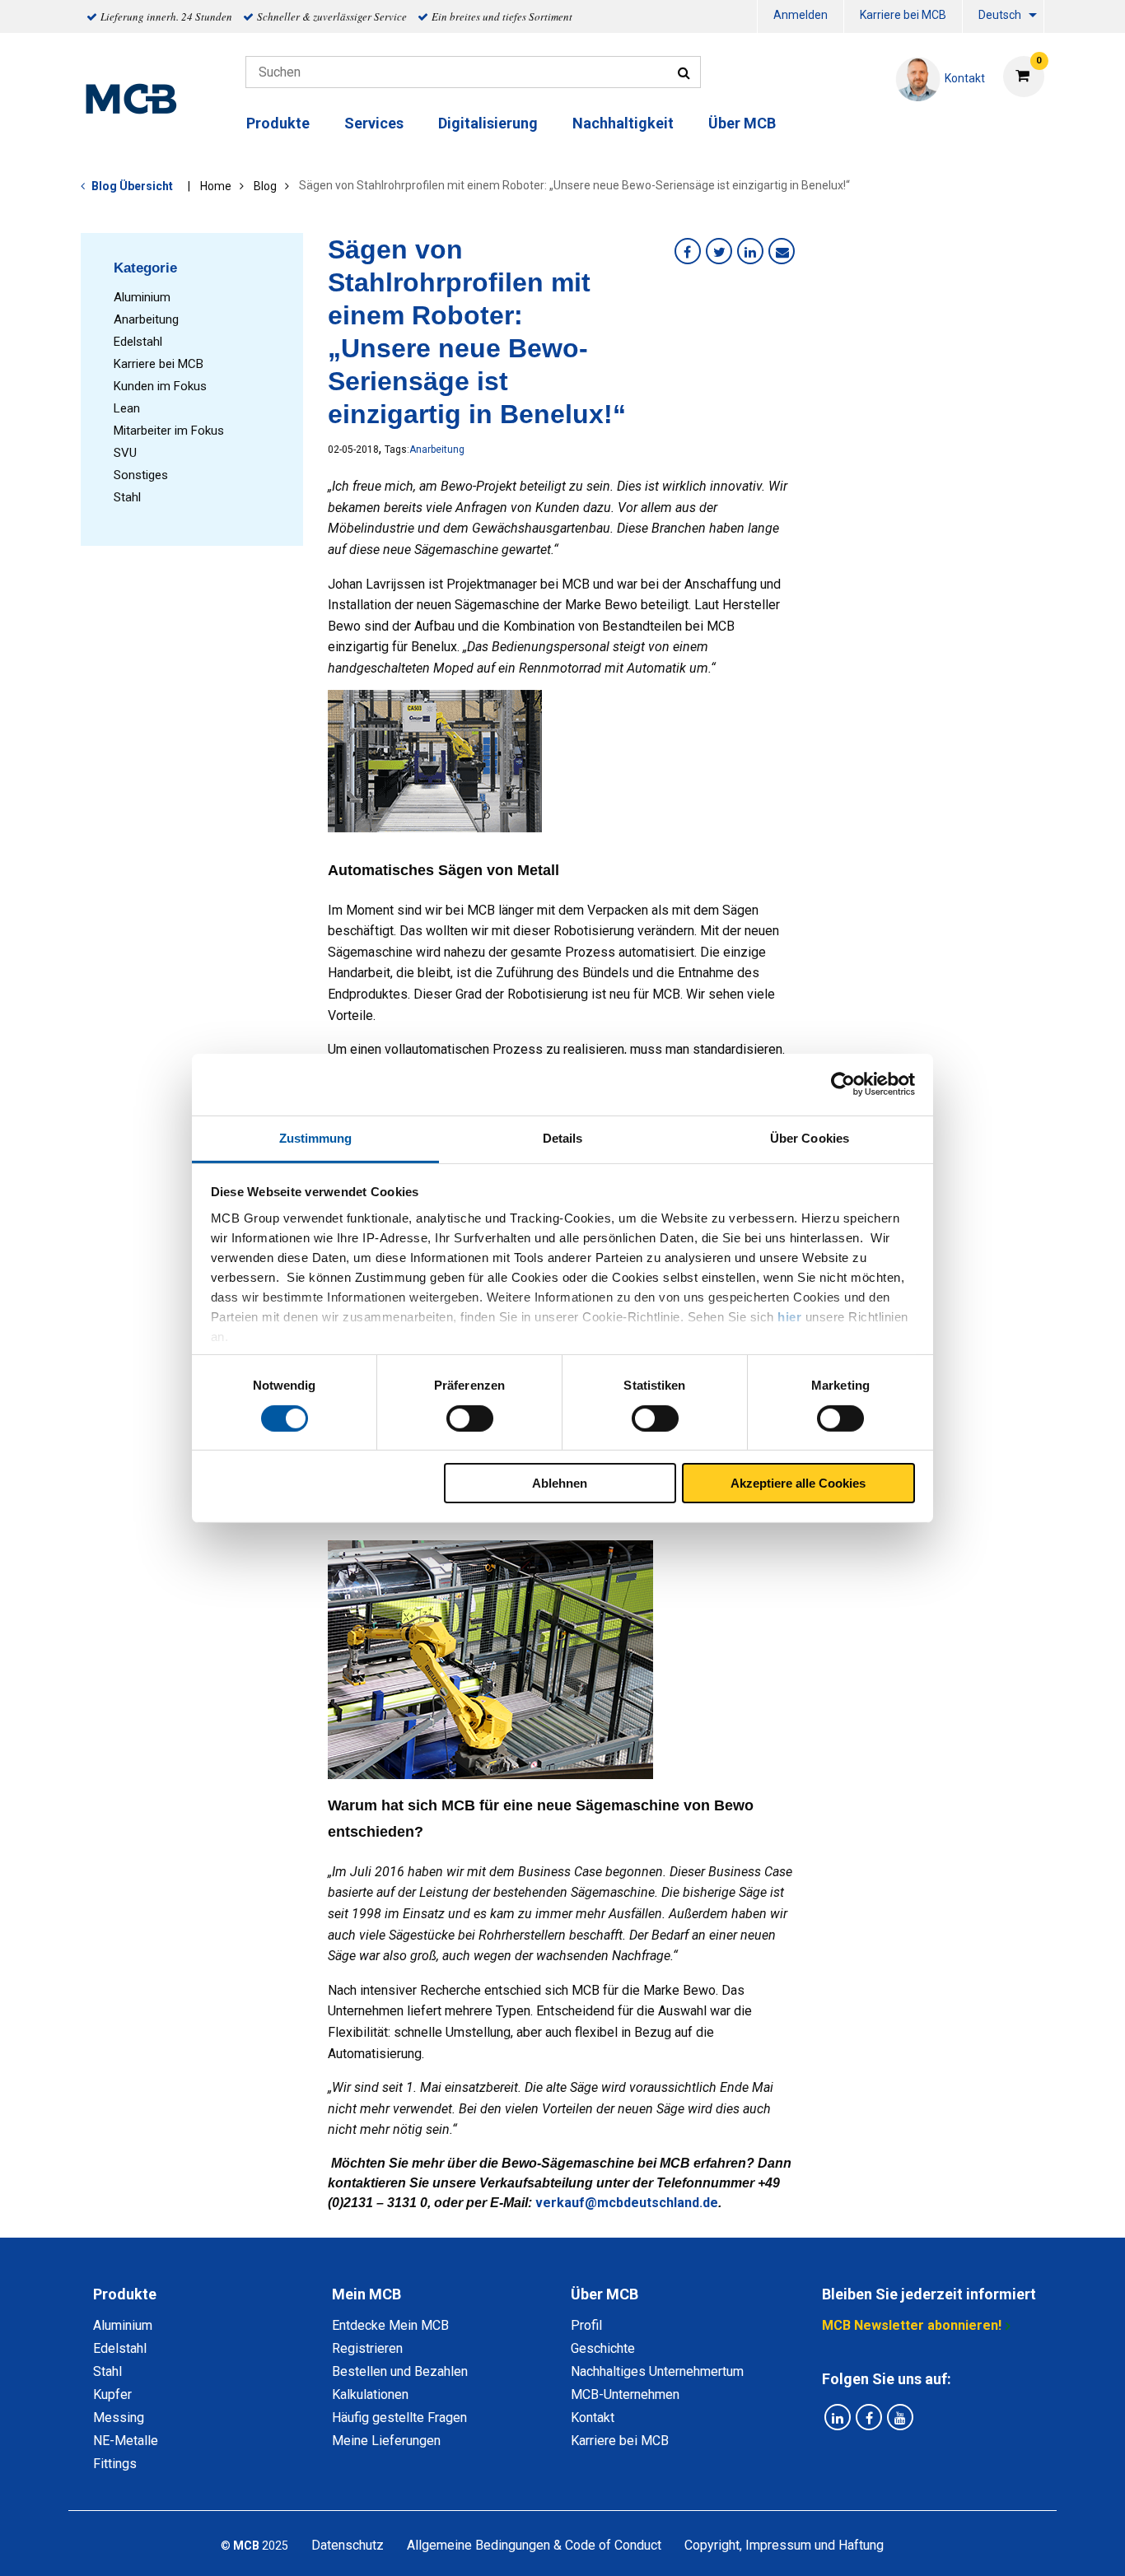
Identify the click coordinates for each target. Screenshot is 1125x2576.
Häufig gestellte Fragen (399, 2418)
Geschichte (603, 2348)
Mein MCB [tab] (366, 2294)
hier (789, 1316)
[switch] (470, 1418)
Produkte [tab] (125, 2294)
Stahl (127, 497)
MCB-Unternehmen (625, 2394)
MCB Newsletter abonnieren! (912, 2325)
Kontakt (593, 2418)
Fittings (115, 2464)
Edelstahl (138, 342)
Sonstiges (141, 475)
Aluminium (142, 297)
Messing (119, 2418)
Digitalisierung (488, 123)
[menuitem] (801, 17)
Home (216, 186)
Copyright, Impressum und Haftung (784, 2545)
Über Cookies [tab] (810, 1137)
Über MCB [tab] (605, 2294)
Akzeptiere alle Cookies (798, 1483)
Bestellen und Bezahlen (400, 2371)
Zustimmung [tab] (316, 1137)
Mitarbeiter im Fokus (169, 431)
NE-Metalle (126, 2441)
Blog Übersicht (132, 186)
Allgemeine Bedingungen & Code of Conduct (534, 2545)
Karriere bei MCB (903, 15)
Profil (586, 2325)
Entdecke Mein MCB (390, 2325)
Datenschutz (348, 2545)
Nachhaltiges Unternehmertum (657, 2371)
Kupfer (112, 2394)
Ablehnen (560, 1483)
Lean (127, 408)
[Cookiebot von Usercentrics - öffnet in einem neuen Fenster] (843, 1084)
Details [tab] (563, 1137)
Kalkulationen (370, 2394)
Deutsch (1000, 15)
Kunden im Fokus (160, 386)
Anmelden (801, 15)
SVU (125, 453)
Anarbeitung (146, 319)
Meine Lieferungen (386, 2441)
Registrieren (367, 2348)
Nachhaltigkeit (623, 123)
